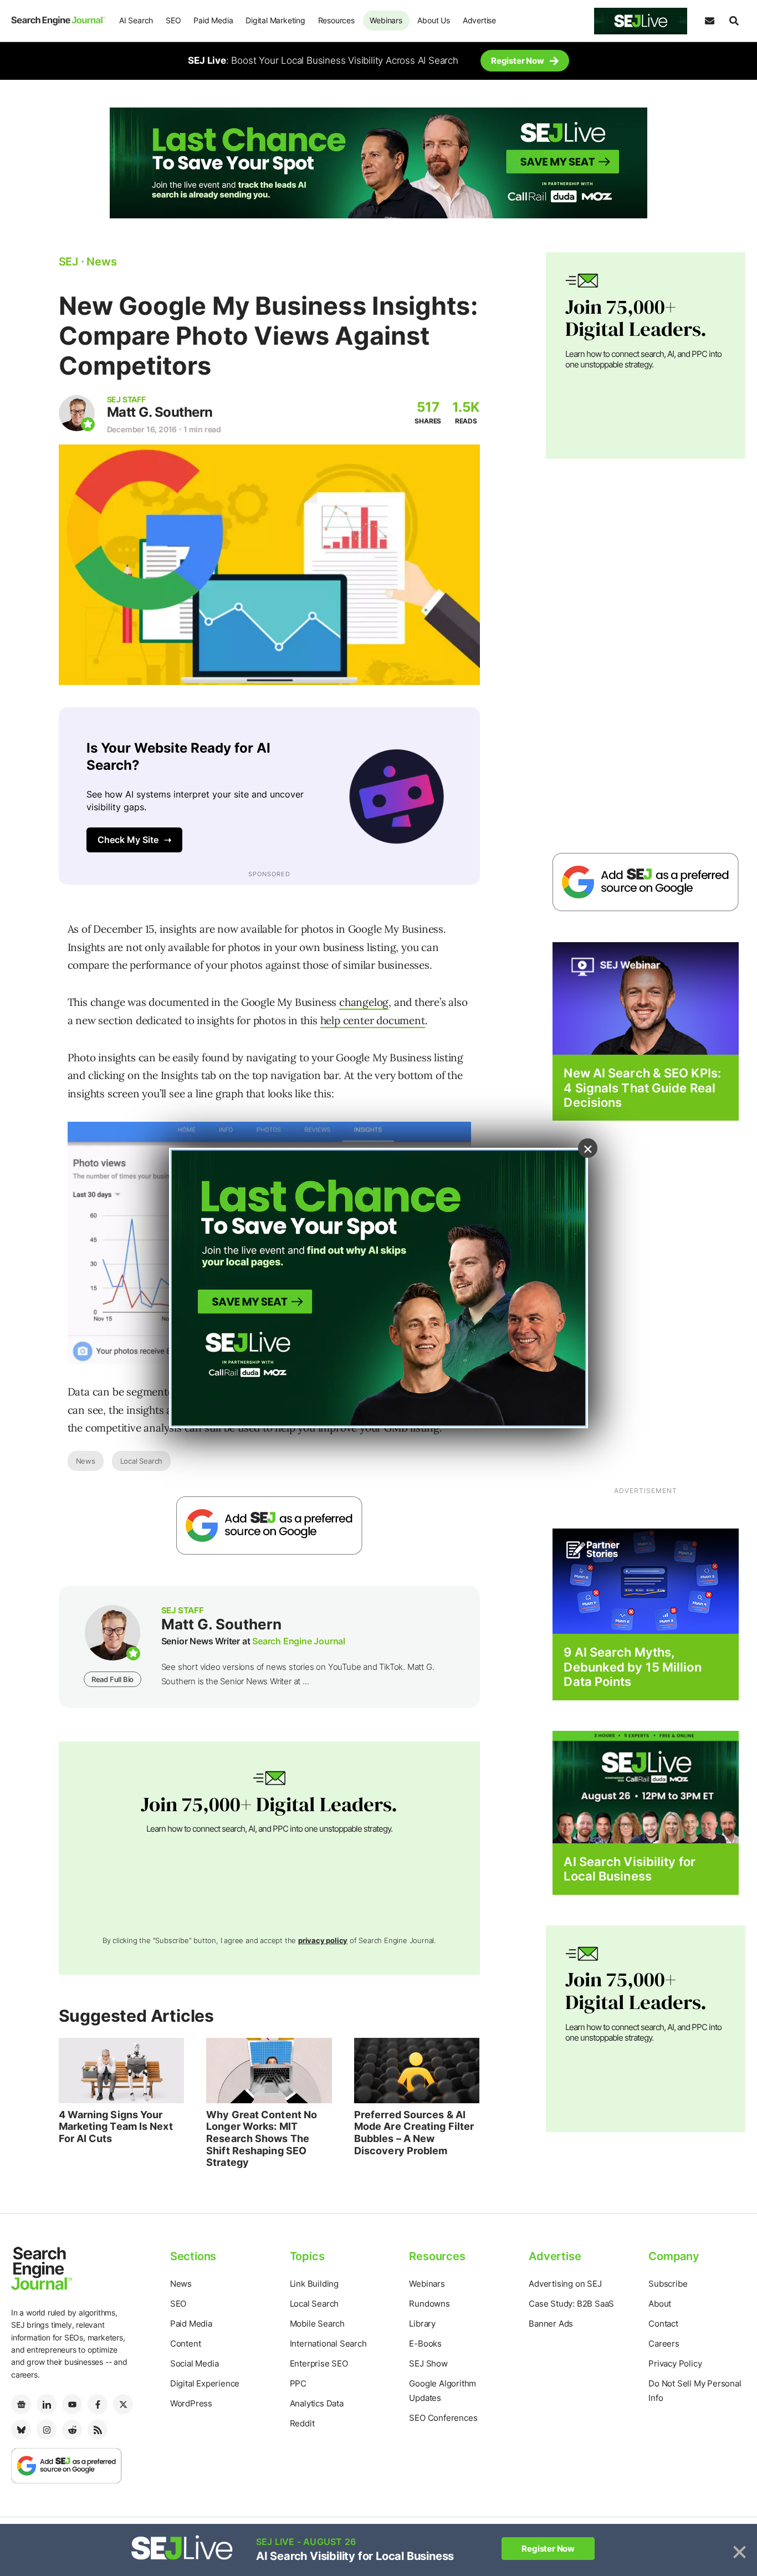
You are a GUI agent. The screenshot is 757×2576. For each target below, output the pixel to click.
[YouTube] (72, 2404)
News (86, 1461)
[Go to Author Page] (77, 413)
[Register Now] (646, 998)
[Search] (734, 21)
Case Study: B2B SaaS (571, 2304)
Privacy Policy (675, 2363)
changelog (364, 1002)
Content (186, 2344)
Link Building (314, 2284)
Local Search (142, 1461)
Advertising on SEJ (565, 2284)
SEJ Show (428, 2363)
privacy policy (323, 1940)
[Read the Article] (122, 2071)
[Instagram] (47, 2430)
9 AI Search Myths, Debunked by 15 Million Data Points (632, 1667)
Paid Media (213, 20)
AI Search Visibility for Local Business (629, 1869)
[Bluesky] (21, 2430)
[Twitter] (123, 2404)
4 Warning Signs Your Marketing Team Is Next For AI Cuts (116, 2127)
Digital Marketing (275, 20)
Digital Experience (205, 2383)
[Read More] (646, 1581)
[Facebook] (98, 2404)
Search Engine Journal (299, 1641)
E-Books (425, 2344)
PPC (298, 2383)
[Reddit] (72, 2430)
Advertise (479, 20)
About (660, 2304)
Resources (336, 20)
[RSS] (98, 2430)
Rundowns (429, 2304)
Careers (664, 2344)
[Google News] (21, 2404)
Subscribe (668, 2284)
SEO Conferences (443, 2418)
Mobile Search (317, 2324)
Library (422, 2324)
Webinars (386, 20)
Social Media (195, 2363)
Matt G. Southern (160, 412)
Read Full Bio (112, 1679)
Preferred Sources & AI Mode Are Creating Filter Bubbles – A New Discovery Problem (414, 2133)
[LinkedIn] (47, 2404)
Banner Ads (551, 2324)
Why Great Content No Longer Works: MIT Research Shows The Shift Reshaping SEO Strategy (262, 2138)
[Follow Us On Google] (269, 1525)
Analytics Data (317, 2403)
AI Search (136, 20)
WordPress (191, 2403)
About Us (433, 20)
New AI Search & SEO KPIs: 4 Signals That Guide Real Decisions (642, 1088)
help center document (373, 1020)
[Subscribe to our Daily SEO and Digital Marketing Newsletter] (709, 21)
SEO (173, 20)
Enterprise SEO (319, 2363)
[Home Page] (58, 21)
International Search (328, 2344)
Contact (663, 2324)
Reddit (302, 2423)
